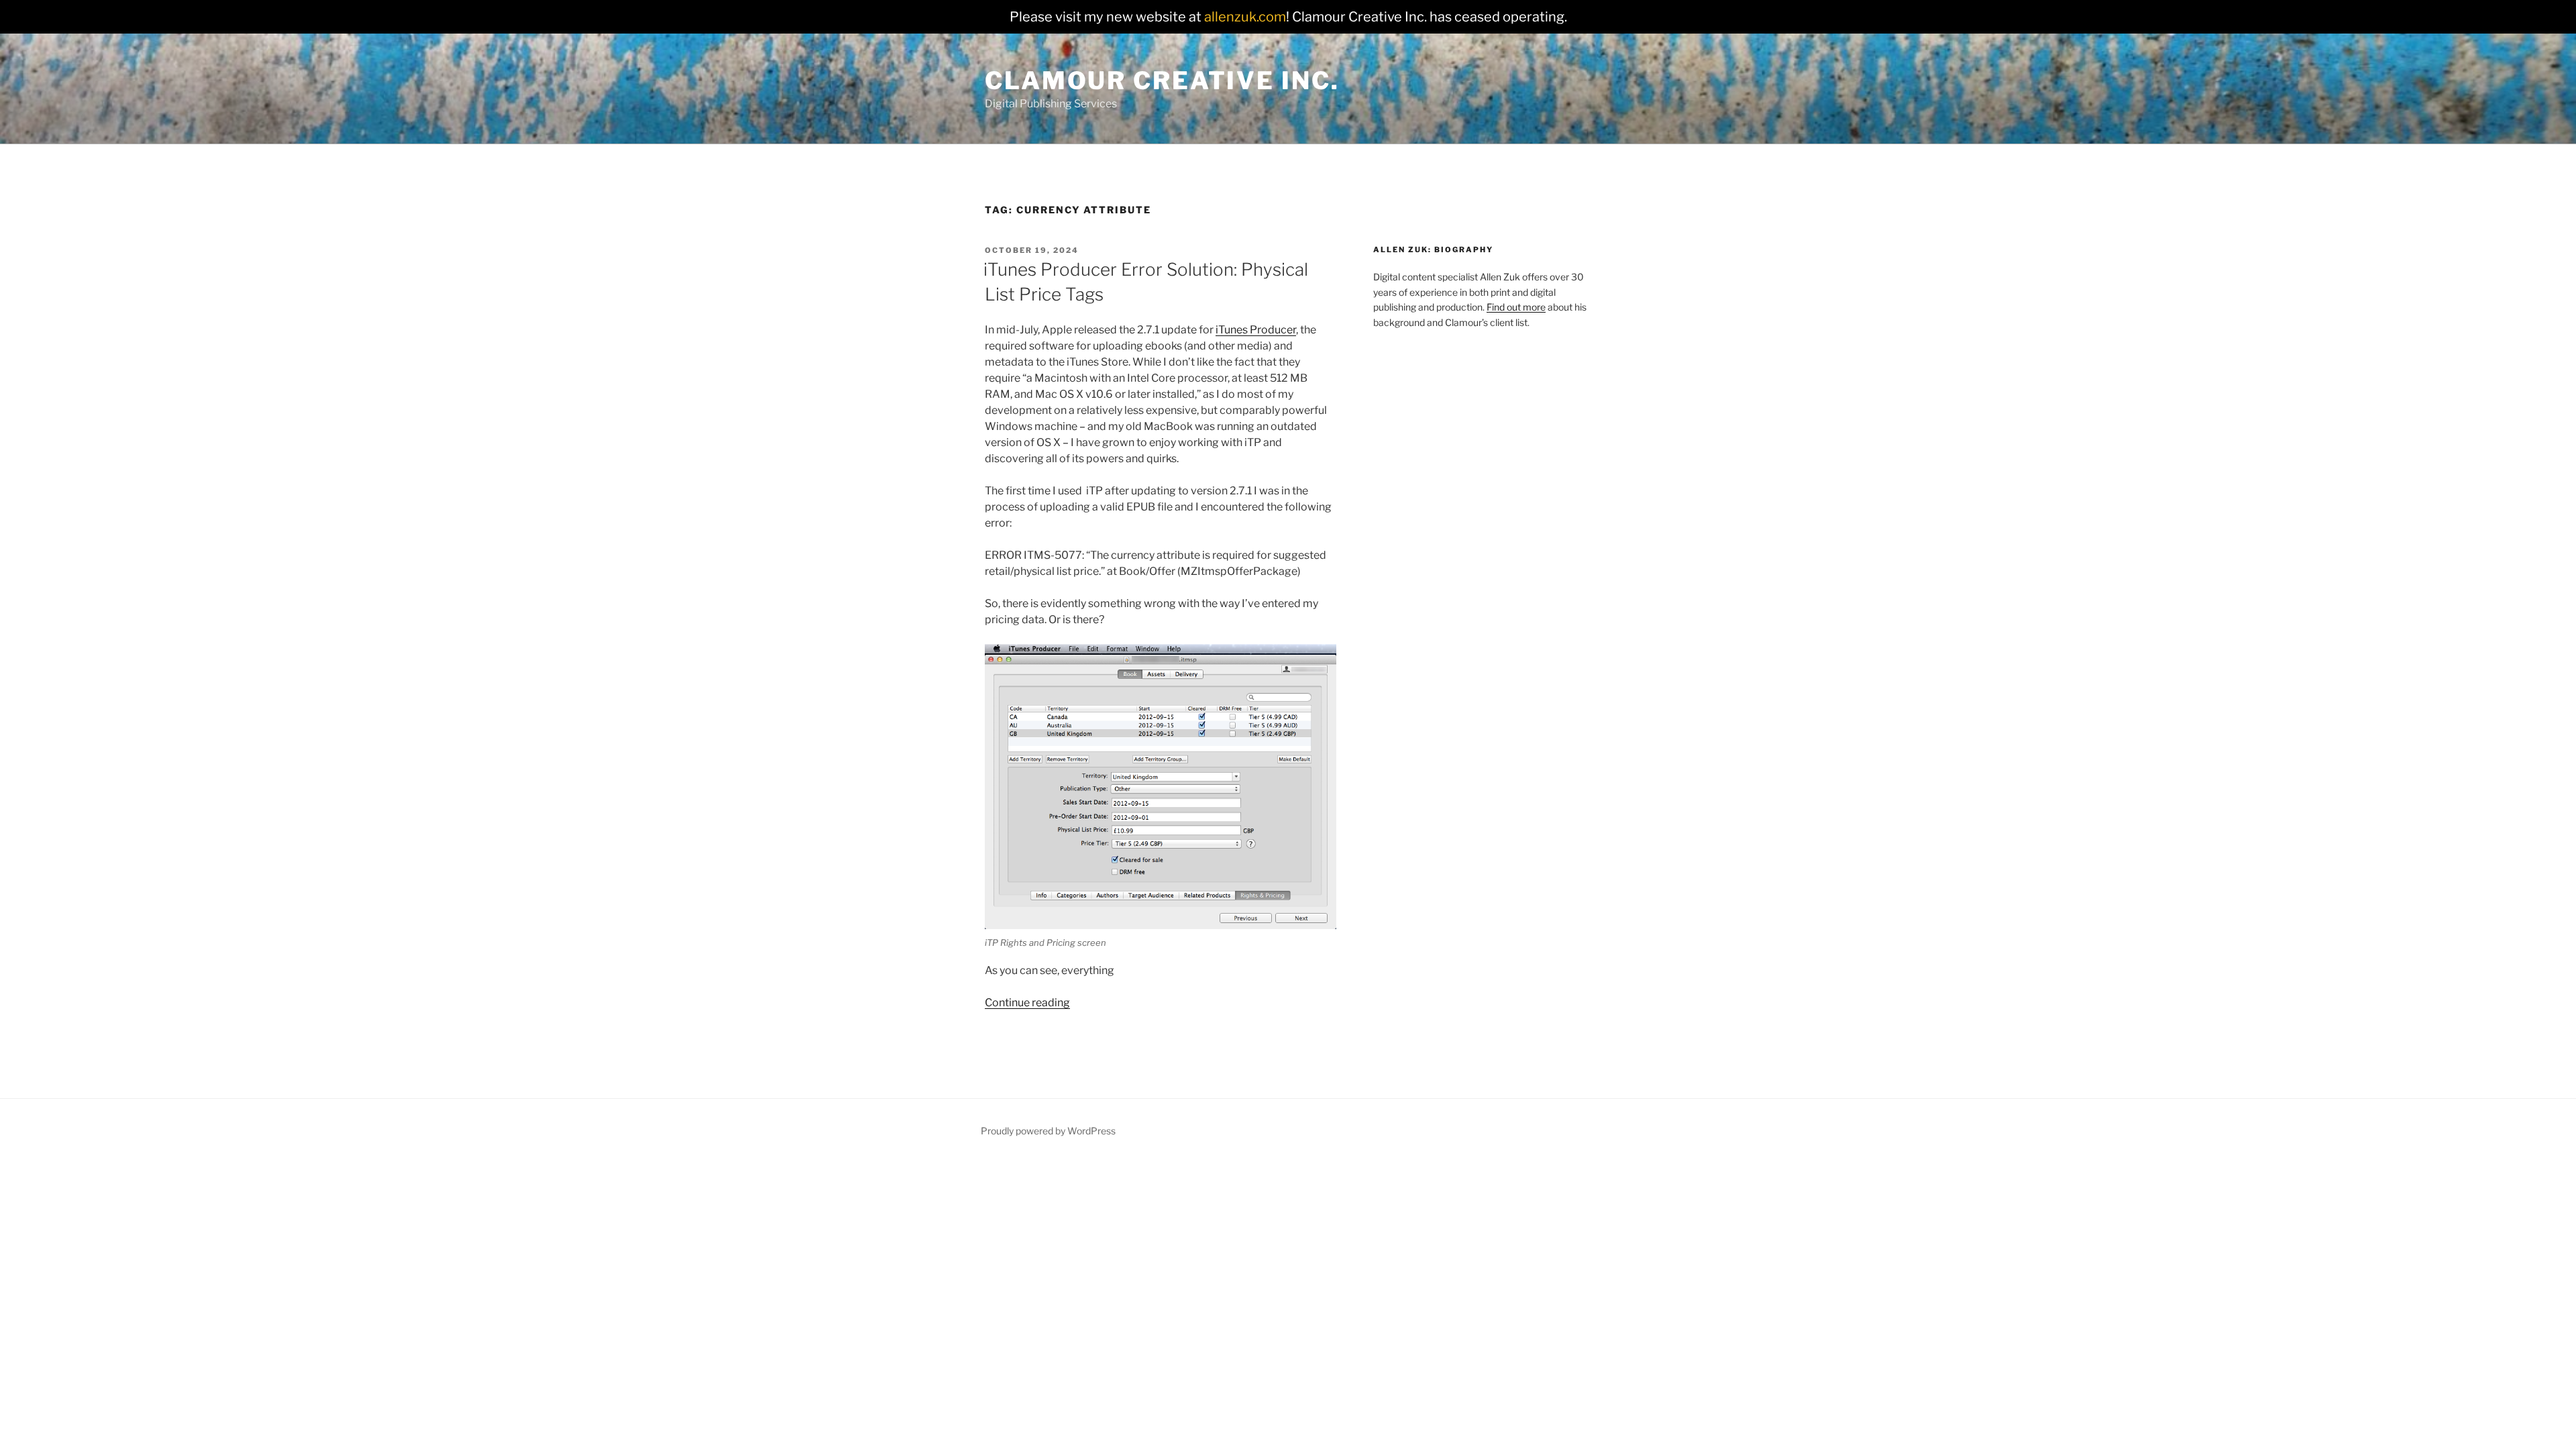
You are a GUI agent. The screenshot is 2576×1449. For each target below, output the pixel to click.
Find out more (1516, 307)
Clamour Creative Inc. (1162, 80)
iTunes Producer (1256, 330)
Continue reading (1027, 1003)
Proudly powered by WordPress (1048, 1131)
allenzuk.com (1245, 17)
